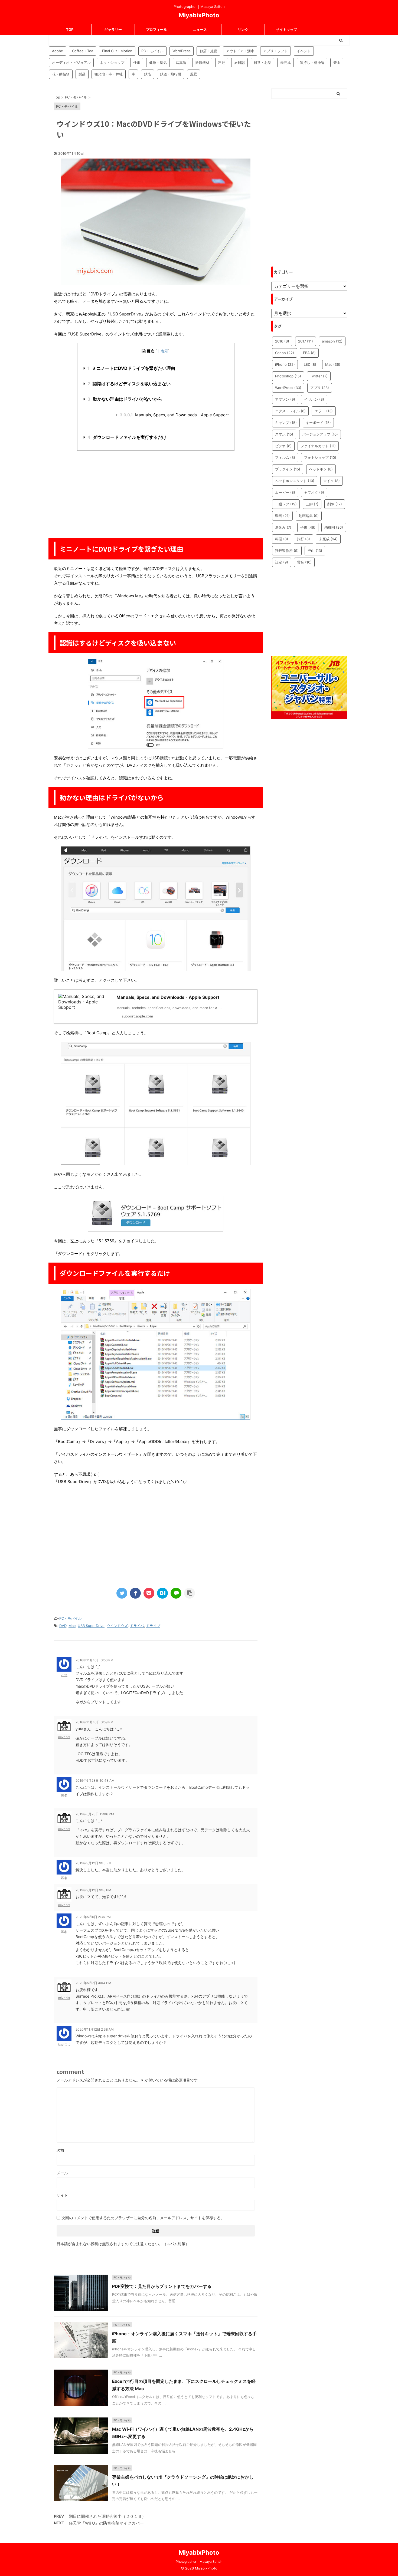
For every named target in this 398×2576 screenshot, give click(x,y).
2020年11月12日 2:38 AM (95, 2029)
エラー (324, 411)
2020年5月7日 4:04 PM (93, 1983)
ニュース (200, 29)
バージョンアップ (320, 434)
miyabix (64, 1737)
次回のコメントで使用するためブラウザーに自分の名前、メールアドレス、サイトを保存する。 (143, 2218)
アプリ (320, 388)
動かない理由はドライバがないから (125, 399)
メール (62, 2173)
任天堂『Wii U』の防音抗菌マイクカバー (106, 2523)
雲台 (304, 562)
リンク (243, 29)
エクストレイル (290, 411)
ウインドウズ (117, 1626)
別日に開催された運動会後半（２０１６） (107, 2516)
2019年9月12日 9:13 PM (94, 1863)
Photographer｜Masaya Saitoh (199, 2562)
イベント (304, 51)
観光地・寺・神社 (109, 74)
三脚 (312, 504)
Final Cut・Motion (117, 51)
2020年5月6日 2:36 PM (93, 1917)
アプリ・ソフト (275, 51)
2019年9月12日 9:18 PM (93, 1890)
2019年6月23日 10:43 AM (95, 1781)
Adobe (58, 51)
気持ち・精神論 (312, 62)
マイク (332, 481)
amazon (332, 341)
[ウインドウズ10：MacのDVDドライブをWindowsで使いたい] (162, 1593)
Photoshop (288, 376)
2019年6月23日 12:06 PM (95, 1814)
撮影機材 (202, 62)
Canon (285, 353)
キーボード (318, 423)
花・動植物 (61, 74)
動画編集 (309, 516)
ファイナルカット (318, 446)
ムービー (285, 492)
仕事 (137, 62)
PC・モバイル (152, 51)
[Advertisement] (156, 494)
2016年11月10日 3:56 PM (94, 1660)
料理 (222, 62)
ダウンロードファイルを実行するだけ (127, 437)
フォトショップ (320, 457)
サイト (62, 2195)
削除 (335, 504)
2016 (282, 341)
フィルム (285, 457)
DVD (63, 1626)
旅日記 (239, 62)
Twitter (319, 376)
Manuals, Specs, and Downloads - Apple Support (174, 415)
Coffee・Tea (83, 51)
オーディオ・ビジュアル (71, 62)
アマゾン (285, 399)
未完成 (286, 62)
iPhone (285, 364)
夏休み (283, 527)
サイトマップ (286, 29)
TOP (70, 29)
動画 (282, 516)
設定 (282, 562)
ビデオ (283, 446)
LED (310, 364)
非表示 (162, 351)
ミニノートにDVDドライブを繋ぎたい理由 (131, 368)
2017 (306, 341)
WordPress (182, 51)
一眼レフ (286, 504)
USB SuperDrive (91, 1626)
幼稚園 (334, 527)
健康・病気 (158, 62)
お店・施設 (208, 51)
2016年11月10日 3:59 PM (94, 1722)
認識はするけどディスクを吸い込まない (129, 384)
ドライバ (137, 1626)
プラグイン (288, 469)
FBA (309, 353)
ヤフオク (314, 492)
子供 (308, 527)
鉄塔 (148, 74)
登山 (337, 62)
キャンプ (286, 423)
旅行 (304, 539)
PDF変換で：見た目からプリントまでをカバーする (162, 2286)
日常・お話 (262, 62)
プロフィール (156, 29)
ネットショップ (112, 62)
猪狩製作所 (287, 551)
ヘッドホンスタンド (295, 481)
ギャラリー (113, 29)
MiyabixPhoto (199, 15)
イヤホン (314, 399)
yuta (64, 1675)
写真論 (181, 62)
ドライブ (153, 1626)
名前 (60, 2150)
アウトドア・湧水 (240, 51)
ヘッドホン (321, 469)
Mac (72, 1626)
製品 (82, 74)
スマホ (284, 434)
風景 (194, 74)
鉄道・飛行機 (171, 74)
